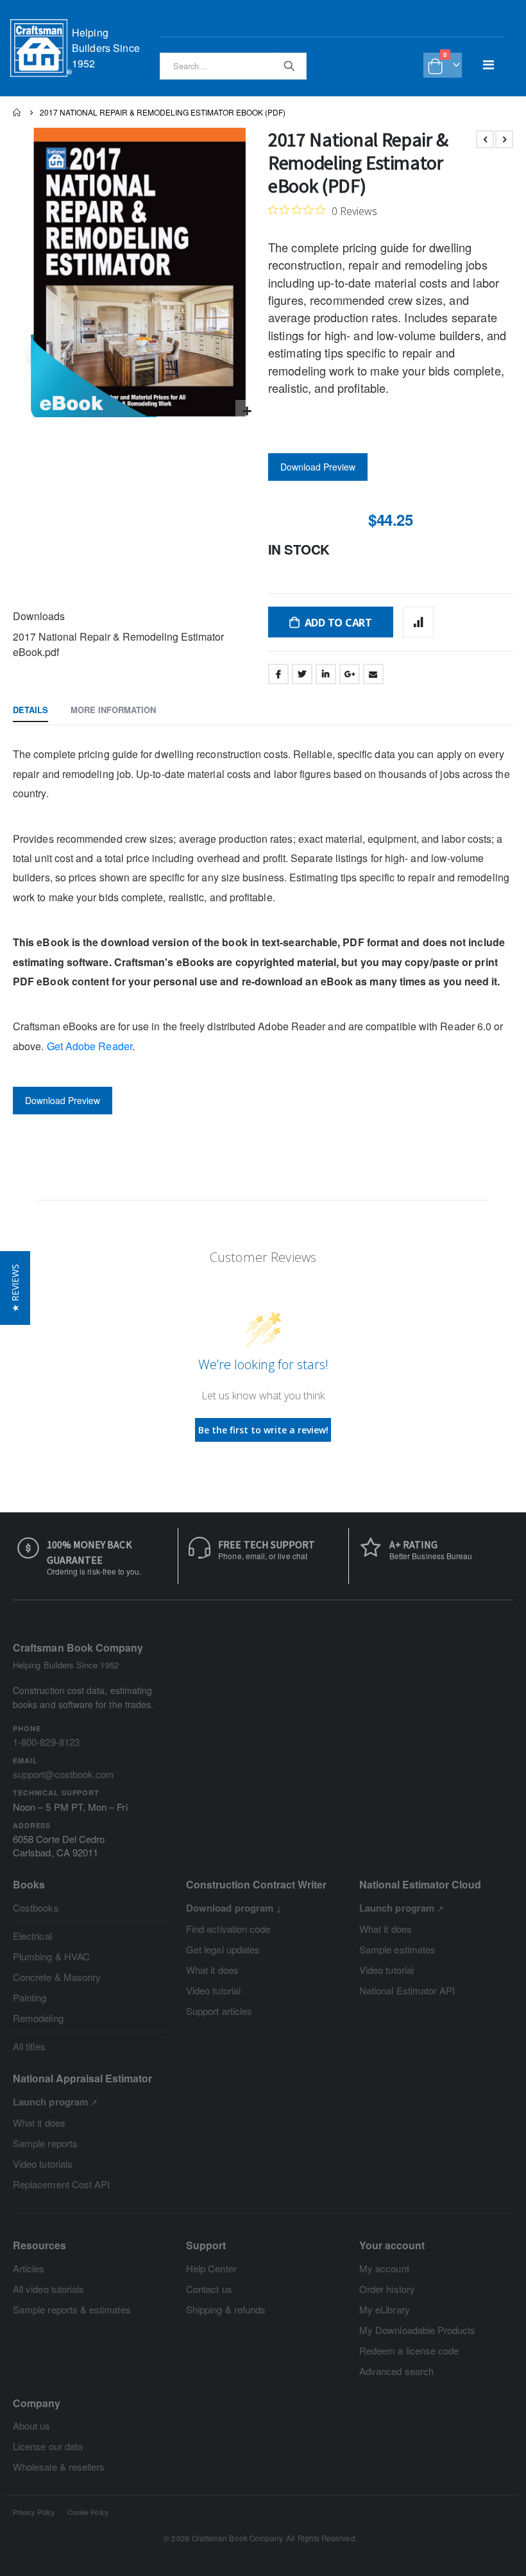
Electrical (32, 1936)
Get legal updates (223, 1949)
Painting (30, 1997)
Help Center (211, 2268)
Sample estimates (397, 1949)
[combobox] (233, 66)
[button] (247, 411)
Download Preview (318, 467)
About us (32, 2425)
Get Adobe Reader (89, 1046)
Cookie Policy (88, 2512)
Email (373, 674)
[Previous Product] (485, 139)
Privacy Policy (34, 2512)
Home (17, 112)
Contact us (209, 2289)
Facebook (278, 674)
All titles (29, 2046)
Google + (350, 674)
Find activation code (228, 1929)
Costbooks (36, 1907)
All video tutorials (48, 2289)
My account (384, 2268)
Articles (29, 2268)
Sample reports (45, 2143)
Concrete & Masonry (57, 1977)
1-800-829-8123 (46, 1742)
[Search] (289, 65)
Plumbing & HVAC (51, 1956)
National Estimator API (407, 1990)
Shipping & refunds (226, 2309)
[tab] (30, 711)
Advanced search (396, 2371)
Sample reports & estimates (72, 2309)
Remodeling (38, 2018)
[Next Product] (504, 139)
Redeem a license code (409, 2350)
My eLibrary (385, 2309)
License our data (48, 2446)
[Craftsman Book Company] (41, 48)
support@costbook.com (64, 1774)
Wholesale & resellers (59, 2467)
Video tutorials (43, 2164)
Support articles (219, 2011)
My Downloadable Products (418, 2330)
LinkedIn (326, 674)
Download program (230, 1908)
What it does (212, 1970)
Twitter (302, 674)
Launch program (397, 1908)
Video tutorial (213, 1990)
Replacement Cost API (61, 2184)
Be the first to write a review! (263, 1430)
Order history (387, 2289)
